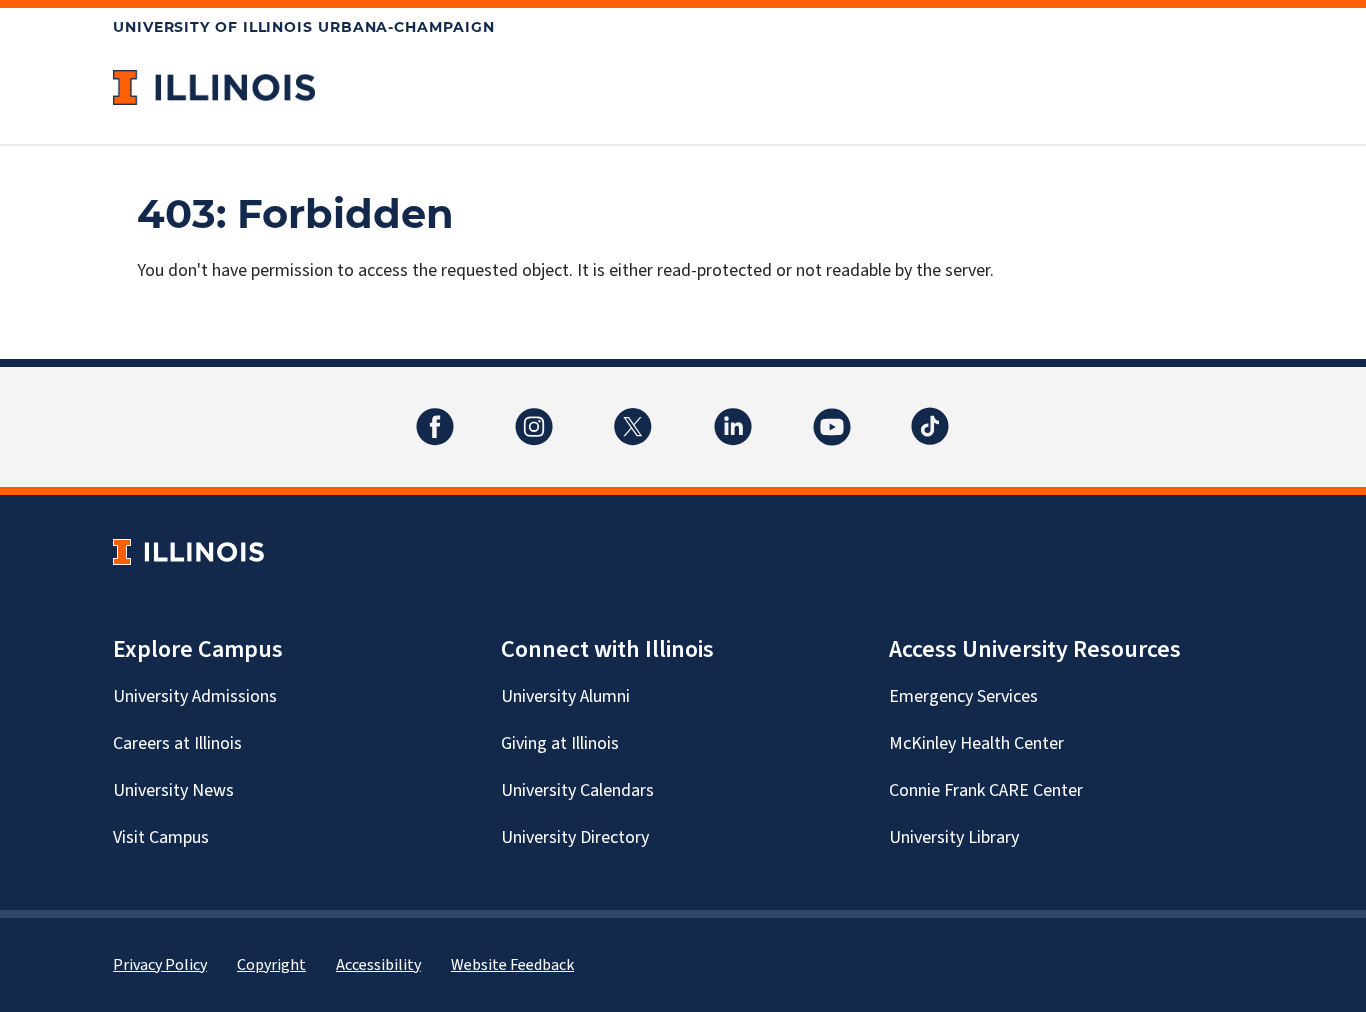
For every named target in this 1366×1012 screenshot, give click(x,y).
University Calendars (577, 790)
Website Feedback (512, 965)
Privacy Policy (160, 965)
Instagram (534, 414)
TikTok (931, 414)
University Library (954, 837)
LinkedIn (733, 414)
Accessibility (378, 965)
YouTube (832, 414)
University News (173, 790)
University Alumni (565, 696)
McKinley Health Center (976, 743)
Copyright (271, 965)
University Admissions (195, 696)
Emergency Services (963, 696)
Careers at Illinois (177, 743)
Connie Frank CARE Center (986, 790)
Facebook (435, 414)
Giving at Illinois (560, 743)
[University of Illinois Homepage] (188, 551)
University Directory (575, 837)
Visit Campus (161, 837)
